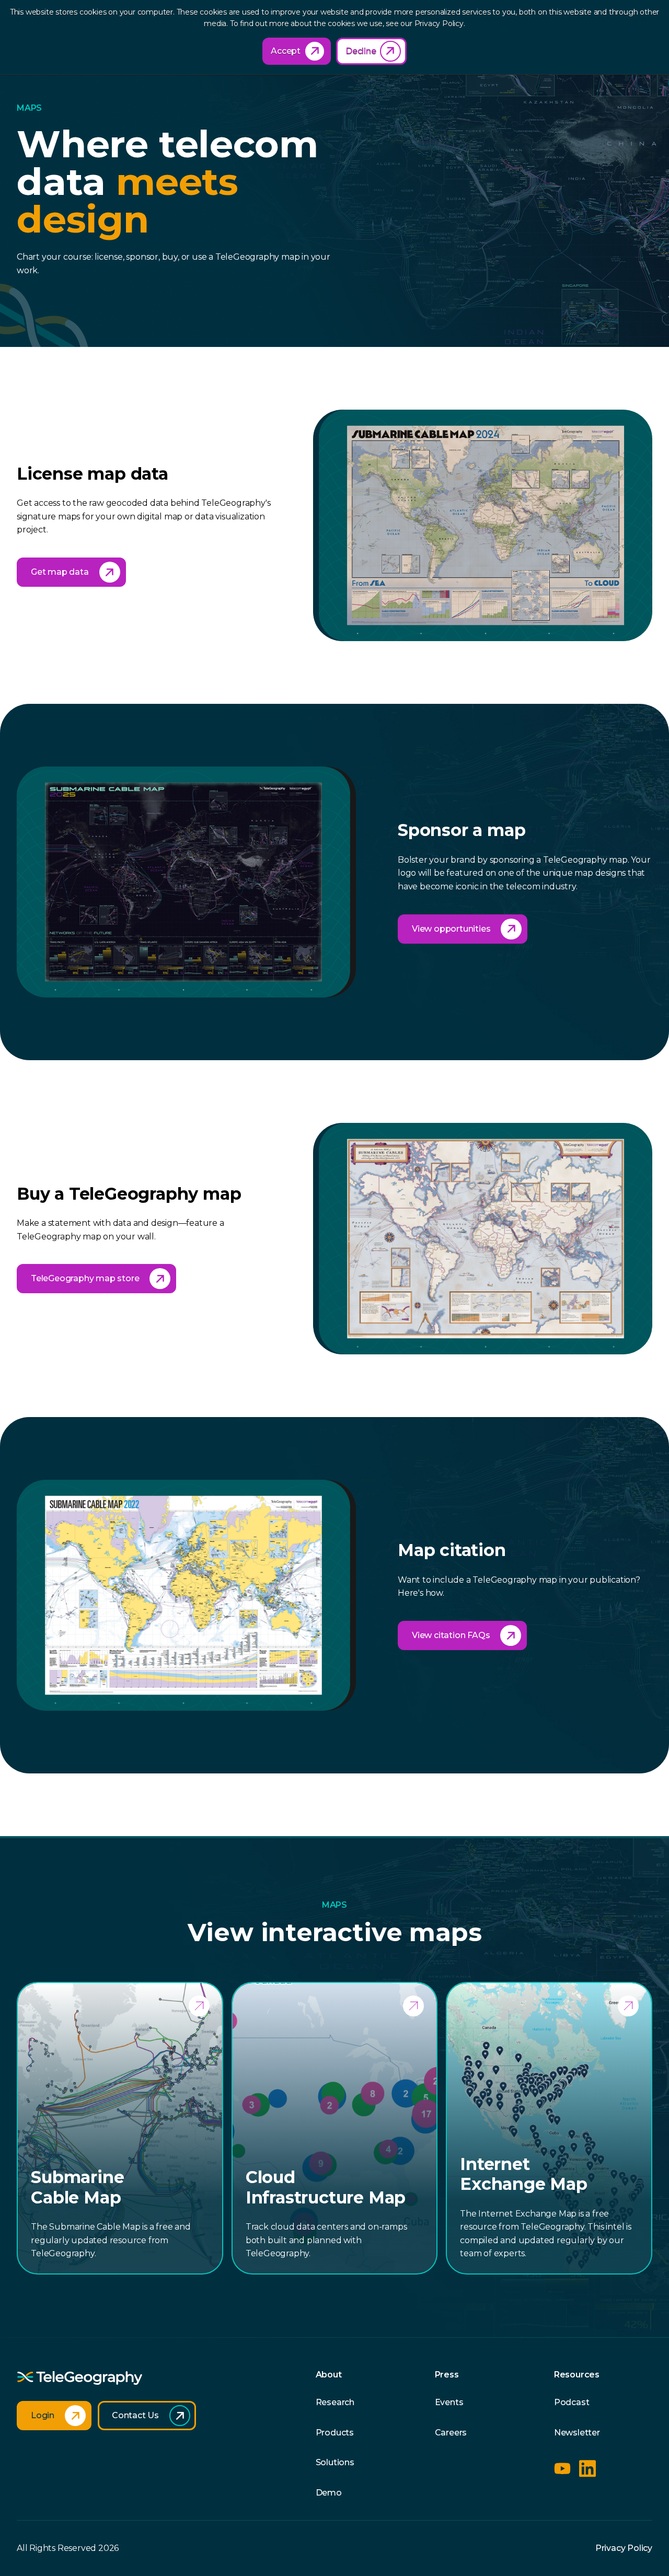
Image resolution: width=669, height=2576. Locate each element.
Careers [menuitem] (451, 2433)
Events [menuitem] (449, 2402)
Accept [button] (286, 51)
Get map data (60, 572)
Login (43, 2415)
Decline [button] (361, 51)
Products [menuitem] (335, 2433)
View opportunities (451, 929)
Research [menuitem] (335, 2402)
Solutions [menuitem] (335, 2462)
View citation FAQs (451, 1635)
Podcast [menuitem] (572, 2402)
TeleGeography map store (85, 1278)
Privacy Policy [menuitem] (624, 2548)
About (329, 2375)
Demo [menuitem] (329, 2493)
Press (447, 2375)
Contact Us (135, 2415)
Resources (577, 2375)
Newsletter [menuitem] (577, 2433)
